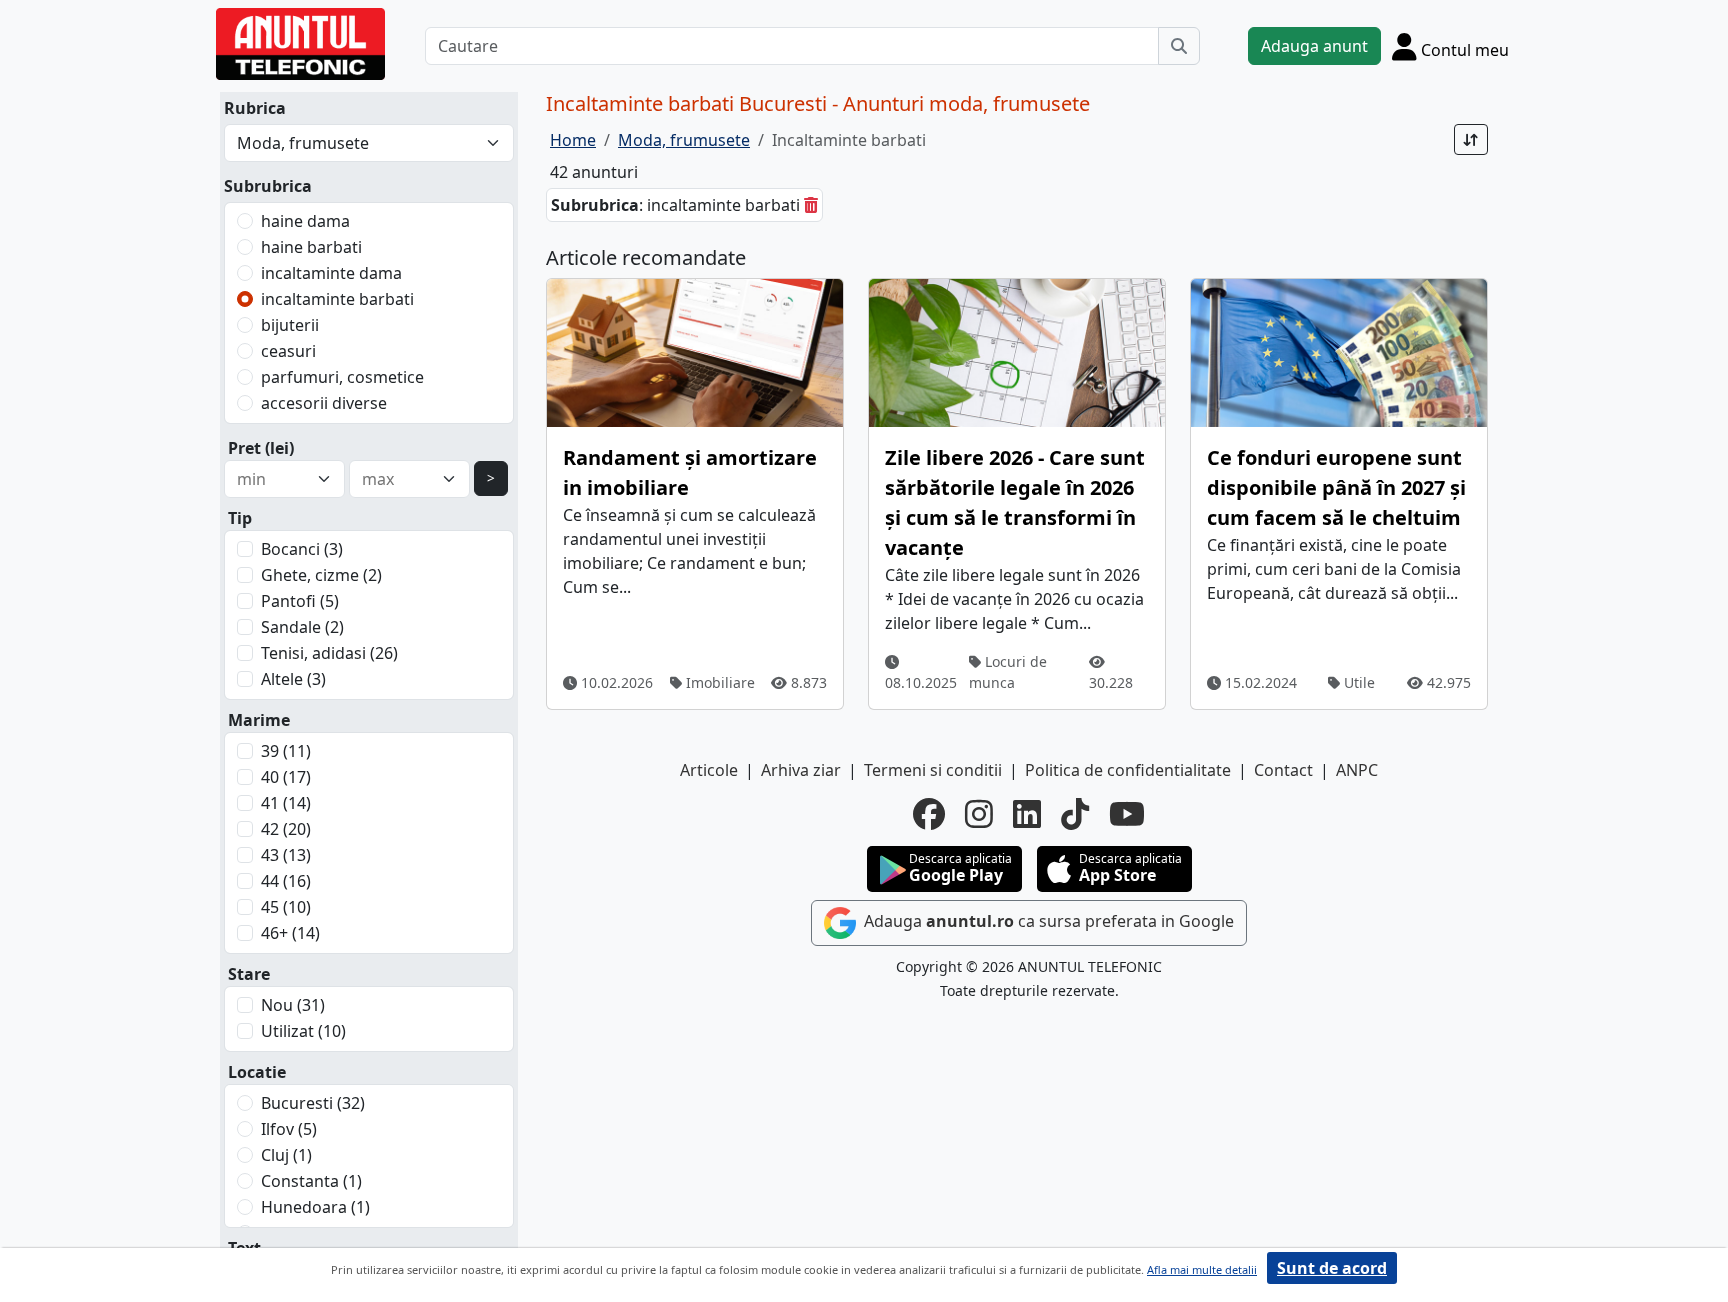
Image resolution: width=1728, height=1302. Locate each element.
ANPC (1357, 770)
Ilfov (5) (289, 1129)
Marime (259, 720)
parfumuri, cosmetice (342, 377)
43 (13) (286, 855)
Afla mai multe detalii (1202, 1269)
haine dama (305, 221)
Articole (709, 770)
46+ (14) (290, 933)
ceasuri (288, 351)
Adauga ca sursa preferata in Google (1047, 921)
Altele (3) (293, 679)
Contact (1283, 770)
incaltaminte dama (331, 273)
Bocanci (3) (302, 549)
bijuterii (290, 325)
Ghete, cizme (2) (321, 575)
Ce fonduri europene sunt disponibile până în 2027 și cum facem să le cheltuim (1336, 487)
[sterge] (811, 205)
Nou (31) (293, 1005)
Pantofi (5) (300, 601)
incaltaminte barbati (337, 299)
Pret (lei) (261, 448)
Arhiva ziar (801, 770)
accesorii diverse (324, 403)
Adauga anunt (1314, 46)
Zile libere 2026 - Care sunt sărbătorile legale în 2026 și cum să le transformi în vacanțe (1015, 502)
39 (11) (286, 751)
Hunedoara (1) (315, 1207)
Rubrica (255, 108)
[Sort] (1471, 139)
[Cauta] (1179, 46)
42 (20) (286, 829)
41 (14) (286, 803)
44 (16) (286, 881)
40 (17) (286, 777)
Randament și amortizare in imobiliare (690, 472)
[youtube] (1127, 814)
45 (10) (286, 907)
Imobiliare (718, 682)
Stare (249, 974)
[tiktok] (1075, 814)
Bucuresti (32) (313, 1103)
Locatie (257, 1072)
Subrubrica (268, 186)
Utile (1357, 682)
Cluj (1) (286, 1155)
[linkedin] (1027, 814)
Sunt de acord (1332, 1268)
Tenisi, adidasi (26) (329, 653)
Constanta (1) (311, 1181)
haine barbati (311, 247)
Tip (240, 518)
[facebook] (929, 814)
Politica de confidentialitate (1128, 770)
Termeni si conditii (933, 770)
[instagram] (979, 814)
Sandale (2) (302, 627)
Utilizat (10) (303, 1031)
